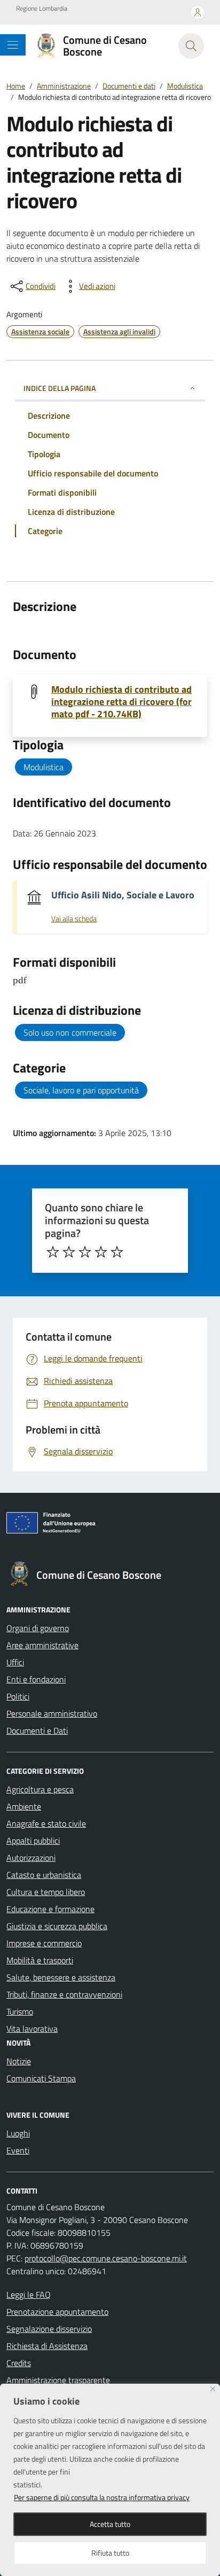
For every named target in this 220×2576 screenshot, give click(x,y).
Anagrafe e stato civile (46, 1823)
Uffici (15, 1662)
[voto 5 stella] (117, 1252)
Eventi (18, 2150)
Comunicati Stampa (41, 2078)
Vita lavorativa (32, 2029)
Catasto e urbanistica (44, 1875)
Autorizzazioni (31, 1858)
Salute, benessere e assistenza (61, 1977)
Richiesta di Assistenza (47, 2346)
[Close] (213, 2389)
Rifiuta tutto (110, 2553)
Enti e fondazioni (36, 1679)
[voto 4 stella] (101, 1252)
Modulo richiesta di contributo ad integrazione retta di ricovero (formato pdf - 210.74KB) (121, 702)
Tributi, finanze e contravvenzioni (64, 1994)
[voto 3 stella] (85, 1252)
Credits (19, 2363)
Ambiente (24, 1806)
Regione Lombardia (42, 9)
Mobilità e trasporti (40, 1960)
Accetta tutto (110, 2524)
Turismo (20, 2011)
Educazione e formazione (50, 1909)
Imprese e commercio (44, 1943)
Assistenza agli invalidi (119, 331)
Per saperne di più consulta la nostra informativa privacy (102, 2497)
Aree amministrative (42, 1645)
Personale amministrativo (52, 1713)
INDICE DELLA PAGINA (60, 388)
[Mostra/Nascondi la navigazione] (13, 45)
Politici (18, 1696)
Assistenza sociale (40, 331)
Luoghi (18, 2133)
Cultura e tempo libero (46, 1892)
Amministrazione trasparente (58, 2380)
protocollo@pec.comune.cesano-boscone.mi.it (106, 2258)
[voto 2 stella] (69, 1252)
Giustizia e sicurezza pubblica (57, 1926)
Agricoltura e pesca (40, 1789)
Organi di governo (38, 1628)
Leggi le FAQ (29, 2295)
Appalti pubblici (33, 1841)
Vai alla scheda (74, 919)
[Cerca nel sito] (191, 46)
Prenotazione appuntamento (57, 2312)
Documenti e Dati (37, 1731)
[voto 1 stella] (53, 1252)
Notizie (19, 2061)
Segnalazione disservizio (49, 2329)
